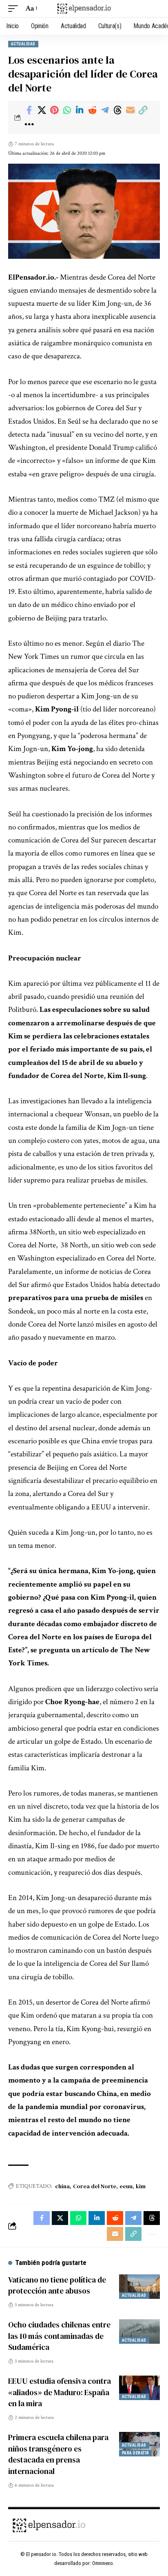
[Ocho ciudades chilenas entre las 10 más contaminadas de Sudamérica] (139, 2332)
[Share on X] (42, 110)
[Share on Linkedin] (80, 110)
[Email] (130, 110)
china (62, 2186)
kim (141, 2186)
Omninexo (103, 2563)
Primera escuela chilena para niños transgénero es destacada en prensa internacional (58, 2454)
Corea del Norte (95, 2186)
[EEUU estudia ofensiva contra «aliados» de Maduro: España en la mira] (139, 2388)
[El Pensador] (84, 8)
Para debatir (135, 2453)
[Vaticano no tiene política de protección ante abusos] (139, 2287)
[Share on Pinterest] (54, 110)
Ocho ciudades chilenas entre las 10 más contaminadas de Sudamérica (59, 2336)
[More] (29, 124)
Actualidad (23, 44)
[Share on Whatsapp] (67, 110)
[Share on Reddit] (92, 110)
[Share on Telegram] (105, 110)
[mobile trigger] (15, 9)
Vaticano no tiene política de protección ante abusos (57, 2285)
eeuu (126, 2186)
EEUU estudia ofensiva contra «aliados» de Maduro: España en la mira (60, 2392)
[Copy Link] (143, 110)
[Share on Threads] (117, 110)
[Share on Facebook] (29, 110)
